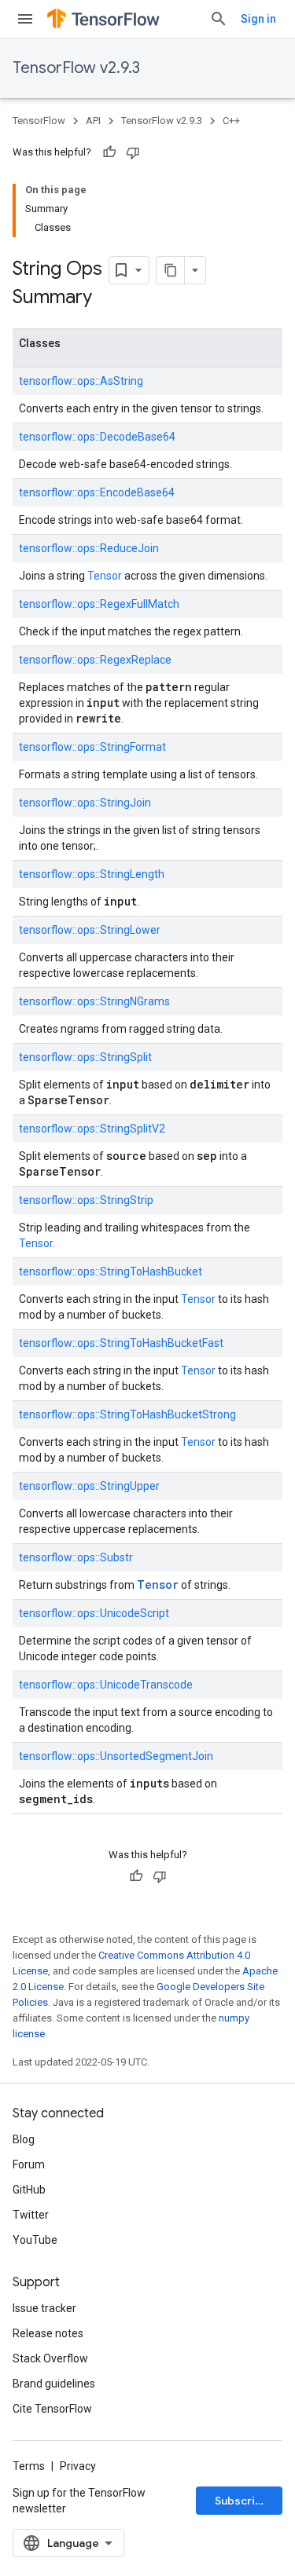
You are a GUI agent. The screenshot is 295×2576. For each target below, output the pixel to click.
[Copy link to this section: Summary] (108, 298)
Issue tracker (44, 2308)
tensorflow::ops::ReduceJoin (89, 548)
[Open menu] (25, 19)
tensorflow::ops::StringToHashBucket (111, 1272)
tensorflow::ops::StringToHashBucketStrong (127, 1414)
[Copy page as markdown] (171, 270)
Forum (29, 2164)
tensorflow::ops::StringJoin (85, 803)
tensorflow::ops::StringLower (90, 930)
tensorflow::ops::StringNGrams (94, 1001)
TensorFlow (39, 121)
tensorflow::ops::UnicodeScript (94, 1613)
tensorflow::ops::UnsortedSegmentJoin (116, 1756)
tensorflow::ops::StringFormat (92, 747)
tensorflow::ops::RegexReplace (95, 660)
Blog (24, 2139)
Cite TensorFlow (52, 2409)
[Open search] (219, 19)
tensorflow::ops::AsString (81, 381)
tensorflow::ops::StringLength (92, 874)
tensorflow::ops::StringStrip (86, 1200)
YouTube (35, 2240)
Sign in (258, 19)
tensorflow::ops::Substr (76, 1557)
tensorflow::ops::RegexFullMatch (99, 604)
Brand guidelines (54, 2384)
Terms (29, 2466)
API (93, 121)
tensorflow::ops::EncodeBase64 (97, 492)
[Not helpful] (133, 152)
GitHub (29, 2190)
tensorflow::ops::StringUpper (89, 1486)
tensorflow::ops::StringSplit (85, 1057)
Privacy (78, 2466)
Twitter (31, 2215)
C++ (231, 121)
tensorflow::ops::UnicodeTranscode (106, 1685)
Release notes (48, 2333)
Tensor (105, 576)
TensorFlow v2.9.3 (76, 68)
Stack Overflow (50, 2358)
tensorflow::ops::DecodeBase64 (97, 437)
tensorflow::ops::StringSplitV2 (92, 1129)
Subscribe (242, 2501)
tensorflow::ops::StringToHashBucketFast (121, 1343)
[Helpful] (109, 152)
